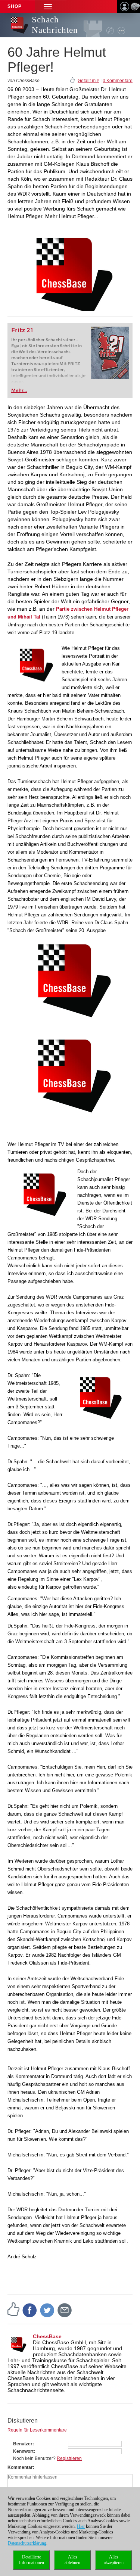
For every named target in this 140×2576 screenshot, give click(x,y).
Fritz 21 (22, 330)
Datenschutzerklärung (27, 2543)
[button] (48, 7)
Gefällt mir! (88, 81)
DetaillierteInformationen (32, 2560)
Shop (15, 6)
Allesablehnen (72, 2560)
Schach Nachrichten (55, 25)
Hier (81, 2526)
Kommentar (20, 2467)
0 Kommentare (118, 81)
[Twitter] (47, 2310)
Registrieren (69, 2458)
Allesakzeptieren (114, 2560)
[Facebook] (30, 2310)
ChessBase (47, 2336)
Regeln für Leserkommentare (37, 2430)
